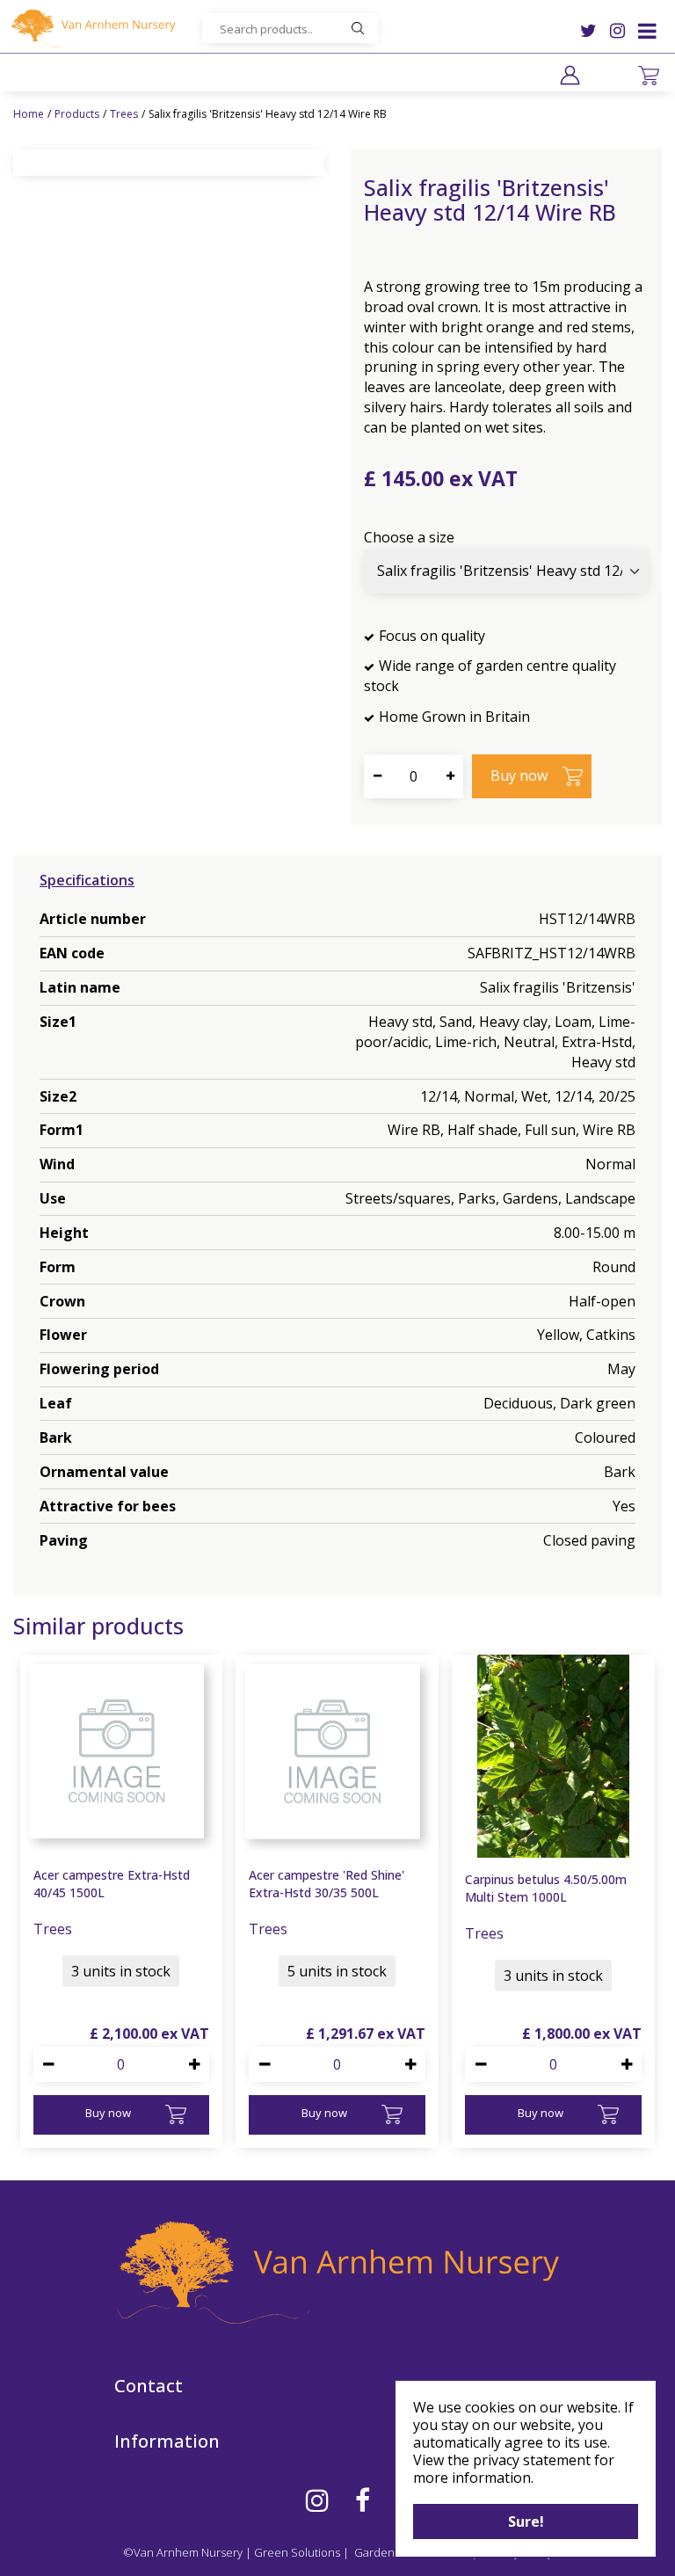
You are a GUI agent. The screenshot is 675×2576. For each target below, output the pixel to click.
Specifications (87, 880)
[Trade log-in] (570, 75)
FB (363, 2500)
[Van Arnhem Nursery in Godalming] (92, 28)
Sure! (526, 2521)
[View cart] (649, 76)
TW (588, 31)
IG (617, 31)
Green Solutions (297, 2552)
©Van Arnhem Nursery (183, 2552)
